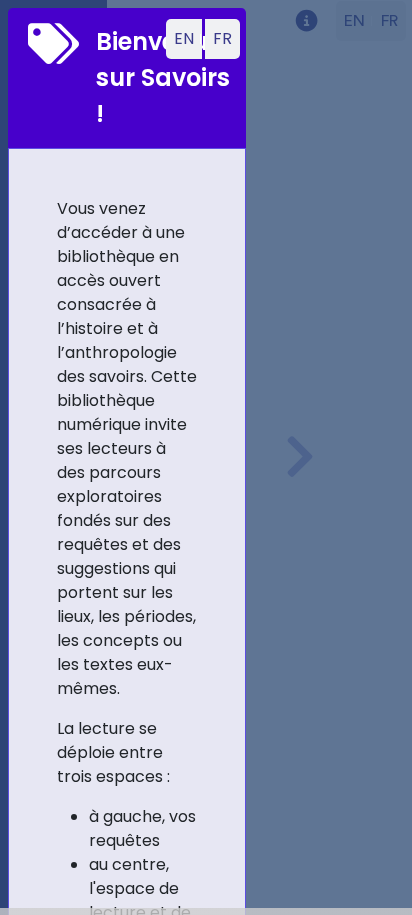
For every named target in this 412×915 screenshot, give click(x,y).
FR (222, 38)
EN (184, 38)
